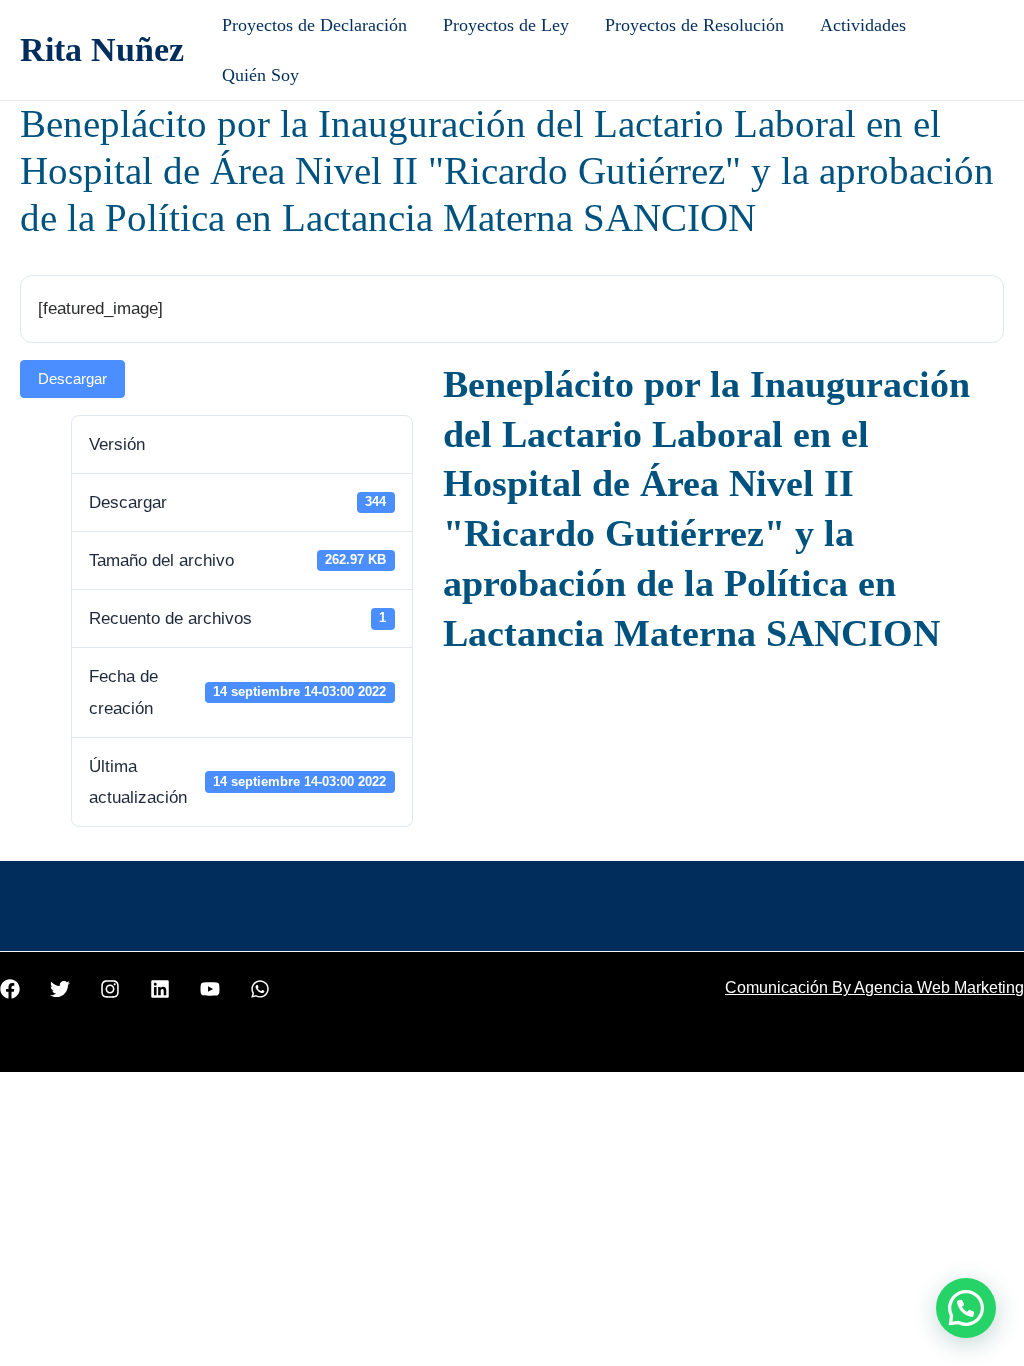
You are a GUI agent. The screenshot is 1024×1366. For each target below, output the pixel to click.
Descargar (72, 379)
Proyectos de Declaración (314, 25)
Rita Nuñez (102, 49)
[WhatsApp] (260, 989)
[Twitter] (60, 989)
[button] (966, 1308)
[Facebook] (10, 989)
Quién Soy (260, 75)
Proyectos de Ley (506, 25)
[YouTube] (210, 989)
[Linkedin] (160, 989)
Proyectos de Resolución (694, 25)
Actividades (863, 25)
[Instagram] (110, 989)
